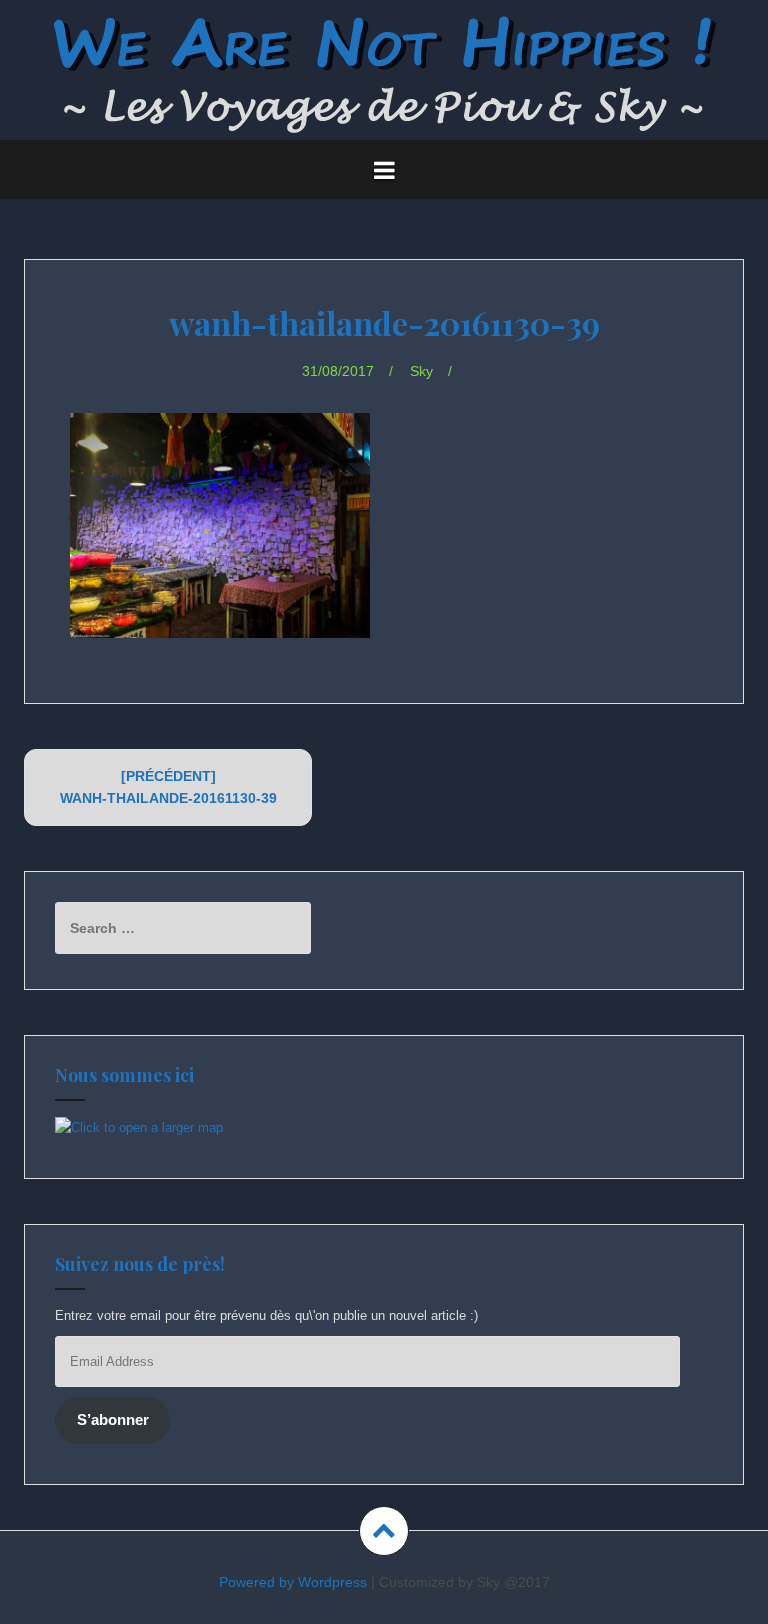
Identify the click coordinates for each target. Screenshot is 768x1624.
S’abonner (113, 1420)
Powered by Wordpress (293, 1582)
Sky (421, 371)
